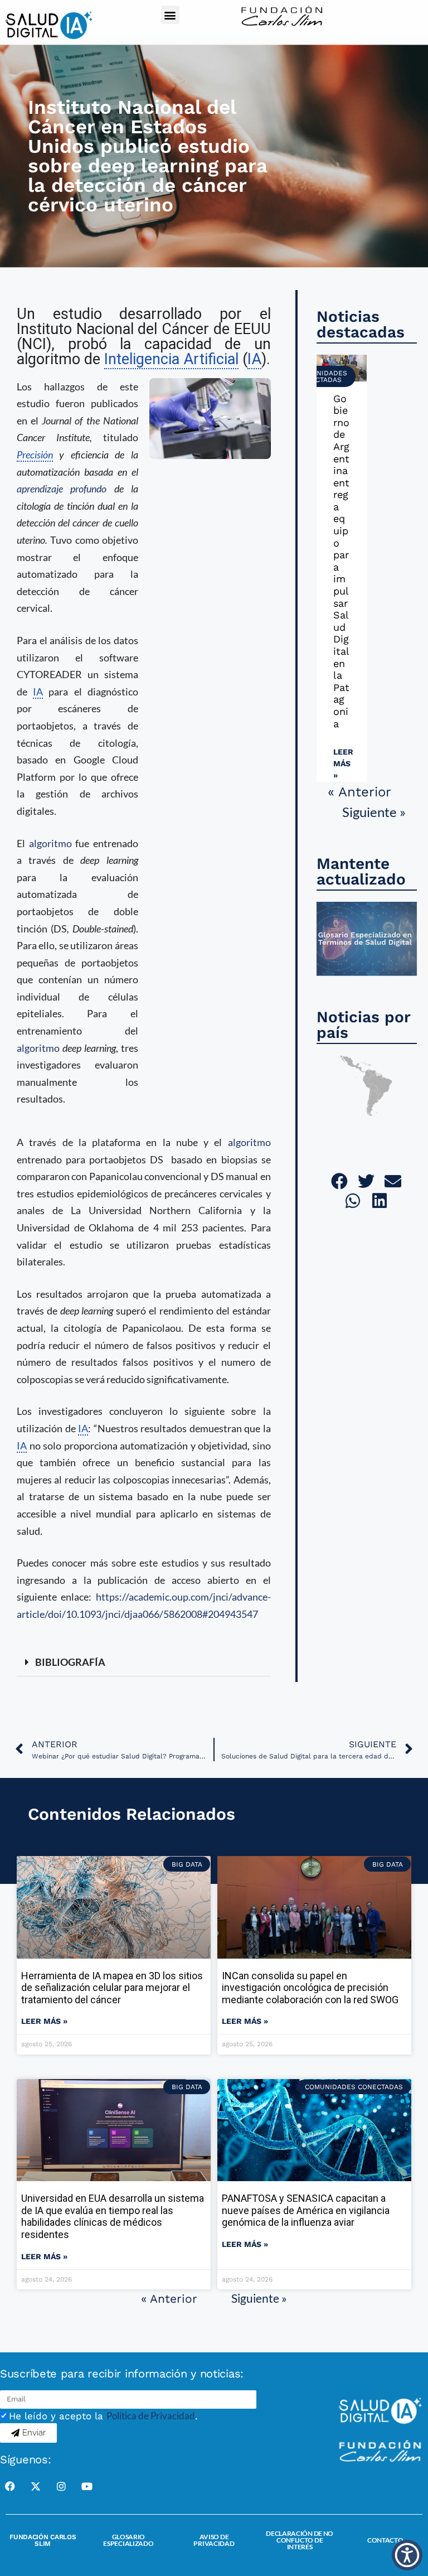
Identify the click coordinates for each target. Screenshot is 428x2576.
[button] (170, 15)
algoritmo (50, 843)
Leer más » (343, 763)
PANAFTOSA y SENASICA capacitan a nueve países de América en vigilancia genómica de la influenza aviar (306, 2210)
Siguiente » (374, 812)
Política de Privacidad (151, 2416)
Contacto (385, 2540)
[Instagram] (61, 2486)
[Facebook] (10, 2486)
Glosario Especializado (128, 2540)
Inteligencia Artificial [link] (171, 359)
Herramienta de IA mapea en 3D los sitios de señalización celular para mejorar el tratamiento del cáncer (112, 1988)
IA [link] (254, 359)
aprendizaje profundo (62, 489)
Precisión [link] (35, 455)
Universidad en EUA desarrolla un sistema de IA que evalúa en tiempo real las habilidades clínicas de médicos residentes (113, 2216)
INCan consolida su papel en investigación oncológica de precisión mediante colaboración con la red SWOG (310, 1988)
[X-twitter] (36, 2486)
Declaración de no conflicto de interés (300, 2540)
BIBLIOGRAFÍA (70, 1662)
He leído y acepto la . (103, 2416)
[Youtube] (87, 2486)
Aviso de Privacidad (214, 2540)
